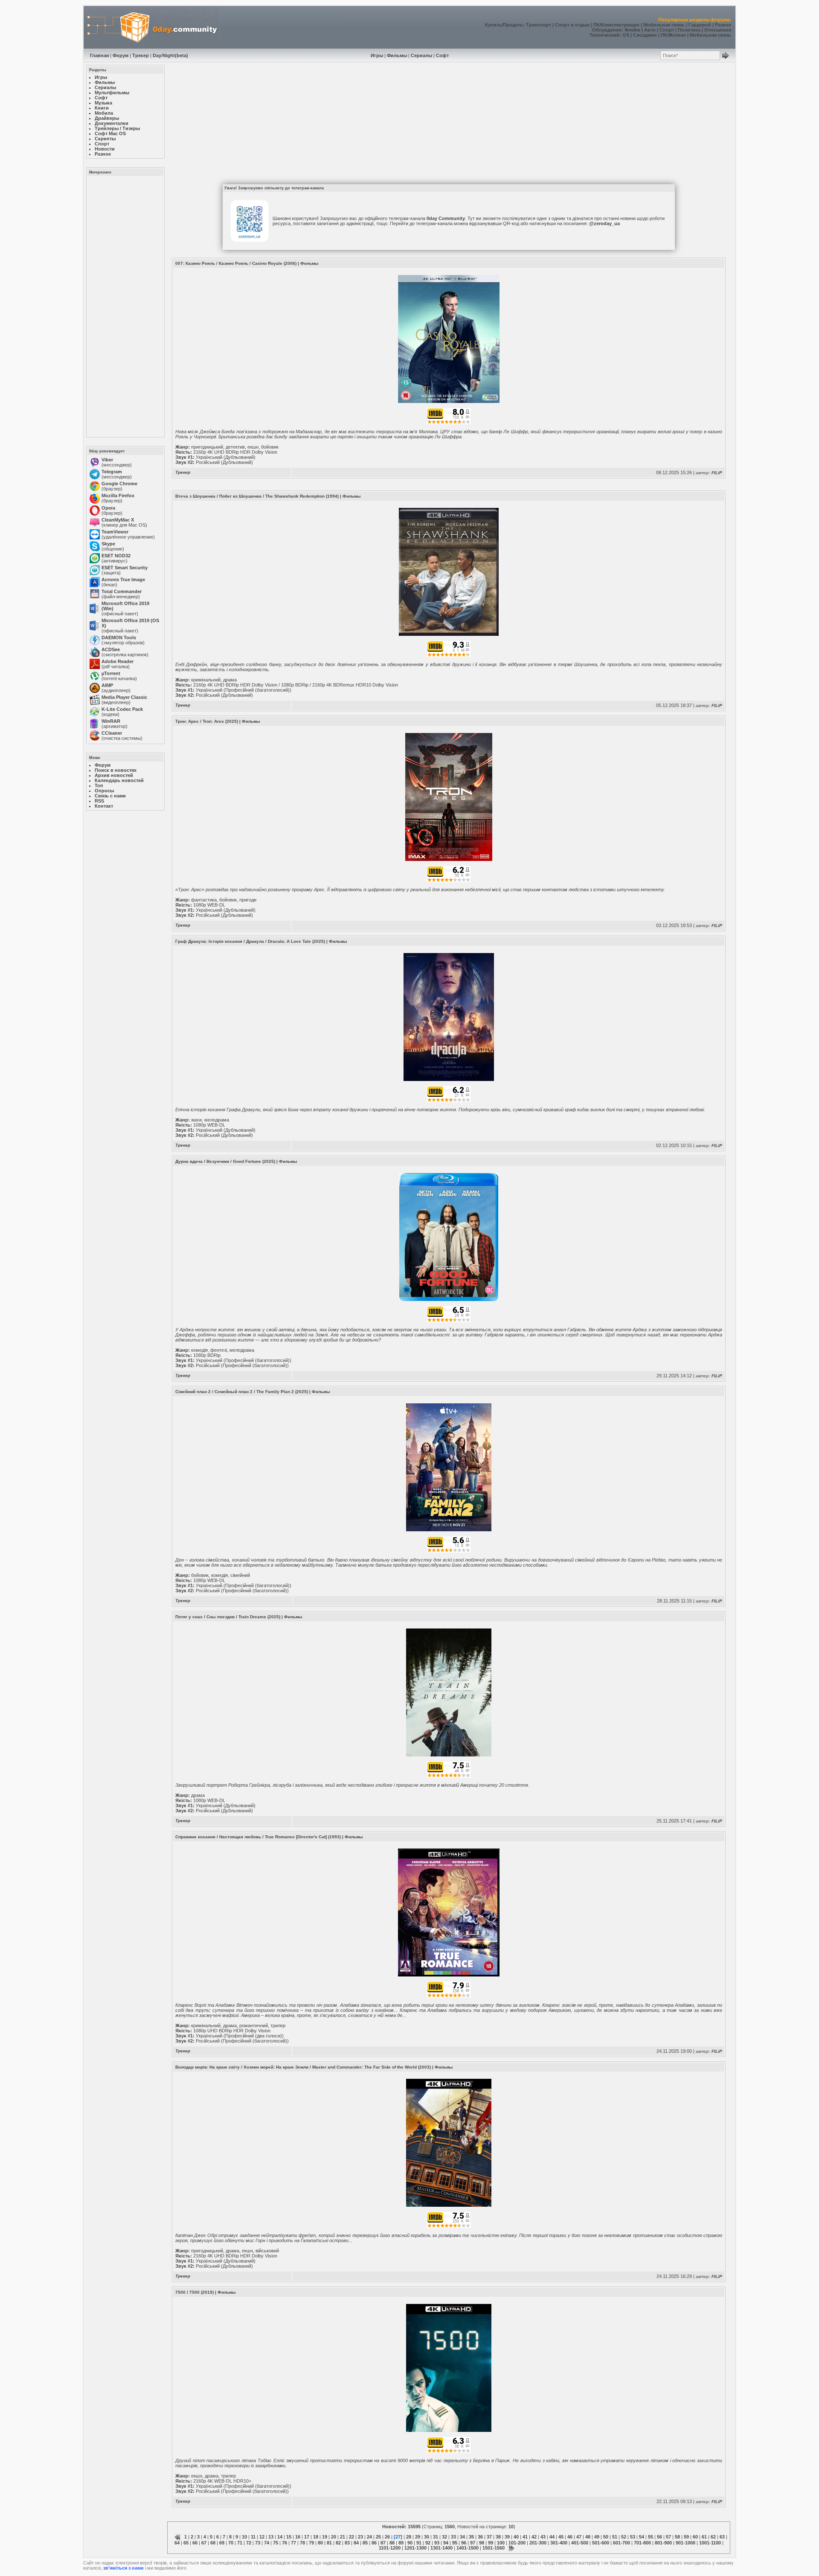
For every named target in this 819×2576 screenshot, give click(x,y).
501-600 (601, 2543)
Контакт (104, 806)
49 (597, 2537)
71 (240, 2543)
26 (387, 2537)
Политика (689, 30)
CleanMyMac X (118, 520)
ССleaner (112, 733)
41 (525, 2537)
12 (262, 2537)
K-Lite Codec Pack (122, 709)
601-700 (622, 2543)
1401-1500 (468, 2548)
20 (334, 2537)
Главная (99, 55)
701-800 (642, 2543)
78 (302, 2543)
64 (177, 2543)
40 (516, 2537)
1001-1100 (710, 2543)
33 (453, 2537)
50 (606, 2537)
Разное (723, 25)
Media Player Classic (124, 697)
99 (491, 2543)
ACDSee (111, 649)
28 (409, 2537)
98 (482, 2543)
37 (489, 2537)
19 (325, 2537)
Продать (513, 25)
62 (713, 2537)
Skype (108, 544)
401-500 (580, 2543)
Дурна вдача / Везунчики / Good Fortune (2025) (225, 1161)
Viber (107, 460)
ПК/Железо (673, 35)
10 (244, 2537)
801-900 (663, 2543)
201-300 (538, 2543)
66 (195, 2543)
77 (293, 2543)
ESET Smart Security (125, 568)
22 (351, 2537)
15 (289, 2537)
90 (410, 2543)
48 (588, 2537)
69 (222, 2543)
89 (401, 2543)
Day (157, 55)
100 (501, 2543)
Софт (442, 55)
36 (480, 2537)
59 (686, 2537)
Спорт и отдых (572, 25)
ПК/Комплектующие (616, 25)
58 (677, 2537)
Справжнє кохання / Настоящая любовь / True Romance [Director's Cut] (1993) (258, 1837)
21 (343, 2537)
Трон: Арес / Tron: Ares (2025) (207, 721)
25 (378, 2537)
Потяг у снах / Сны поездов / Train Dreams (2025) (228, 1617)
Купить (493, 25)
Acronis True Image (123, 580)
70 (231, 2543)
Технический (604, 35)
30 (427, 2537)
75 (276, 2543)
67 (204, 2543)
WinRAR (111, 721)
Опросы (104, 791)
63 (722, 2537)
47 (579, 2537)
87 (383, 2543)
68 (213, 2543)
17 (307, 2537)
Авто (650, 30)
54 (642, 2537)
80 (320, 2543)
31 (436, 2537)
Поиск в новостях (116, 770)
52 (624, 2537)
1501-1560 (494, 2548)
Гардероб (700, 25)
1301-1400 (441, 2548)
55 (651, 2537)
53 (633, 2537)
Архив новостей (114, 775)
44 (552, 2537)
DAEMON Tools (119, 637)
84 (356, 2543)
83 (347, 2543)
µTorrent (111, 673)
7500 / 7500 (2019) (195, 2292)
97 (473, 2543)
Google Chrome (119, 484)
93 (437, 2543)
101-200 (517, 2543)
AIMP (107, 685)
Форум (121, 55)
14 (280, 2537)
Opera (108, 508)
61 (704, 2537)
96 (464, 2543)
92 (428, 2543)
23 (360, 2537)
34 (462, 2537)
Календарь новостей (119, 780)
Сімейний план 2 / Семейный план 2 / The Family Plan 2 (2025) (242, 1392)
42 (534, 2537)
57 (668, 2537)
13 (271, 2537)
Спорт (667, 30)
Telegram (112, 472)
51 (615, 2537)
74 (267, 2543)
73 (258, 2543)
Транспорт (539, 25)
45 (561, 2537)
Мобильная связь (664, 25)
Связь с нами (110, 796)
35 (471, 2537)
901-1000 (685, 2543)
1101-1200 (390, 2548)
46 (570, 2537)
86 (374, 2543)
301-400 (559, 2543)
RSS (99, 801)
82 (338, 2543)
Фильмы (397, 55)
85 (365, 2543)
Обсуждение (607, 30)
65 (186, 2543)
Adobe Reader (118, 661)
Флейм (632, 30)
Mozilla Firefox (118, 495)
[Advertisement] (125, 306)
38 (498, 2537)
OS (626, 35)
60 (695, 2537)
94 (446, 2543)
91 (419, 2543)
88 (392, 2543)
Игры (377, 55)
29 (418, 2537)
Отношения (718, 30)
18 (316, 2537)
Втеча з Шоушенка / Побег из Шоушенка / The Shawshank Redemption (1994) (257, 496)
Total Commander (122, 591)
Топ (99, 785)
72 (249, 2543)
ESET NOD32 (116, 556)
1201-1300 (415, 2548)
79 (311, 2543)
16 (298, 2537)
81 (329, 2543)
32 (444, 2537)
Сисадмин (645, 35)
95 (455, 2543)
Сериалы (421, 55)
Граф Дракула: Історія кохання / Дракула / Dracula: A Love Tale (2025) (250, 941)
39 (507, 2537)
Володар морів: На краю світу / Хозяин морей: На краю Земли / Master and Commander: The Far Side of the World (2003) (303, 2067)
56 (659, 2537)
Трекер (141, 55)
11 (253, 2537)
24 (369, 2537)
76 (285, 2543)
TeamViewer (115, 532)
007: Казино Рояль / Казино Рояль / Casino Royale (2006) (236, 263)
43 (543, 2537)
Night (169, 55)
